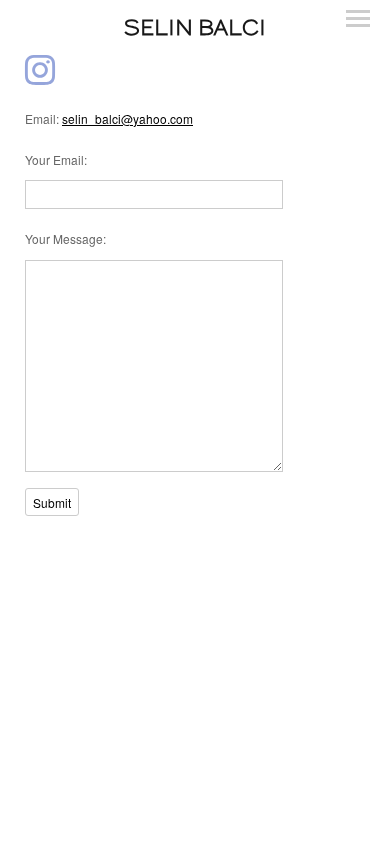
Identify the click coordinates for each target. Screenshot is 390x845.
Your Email (54, 159)
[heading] (195, 27)
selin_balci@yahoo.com (127, 118)
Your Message (64, 238)
